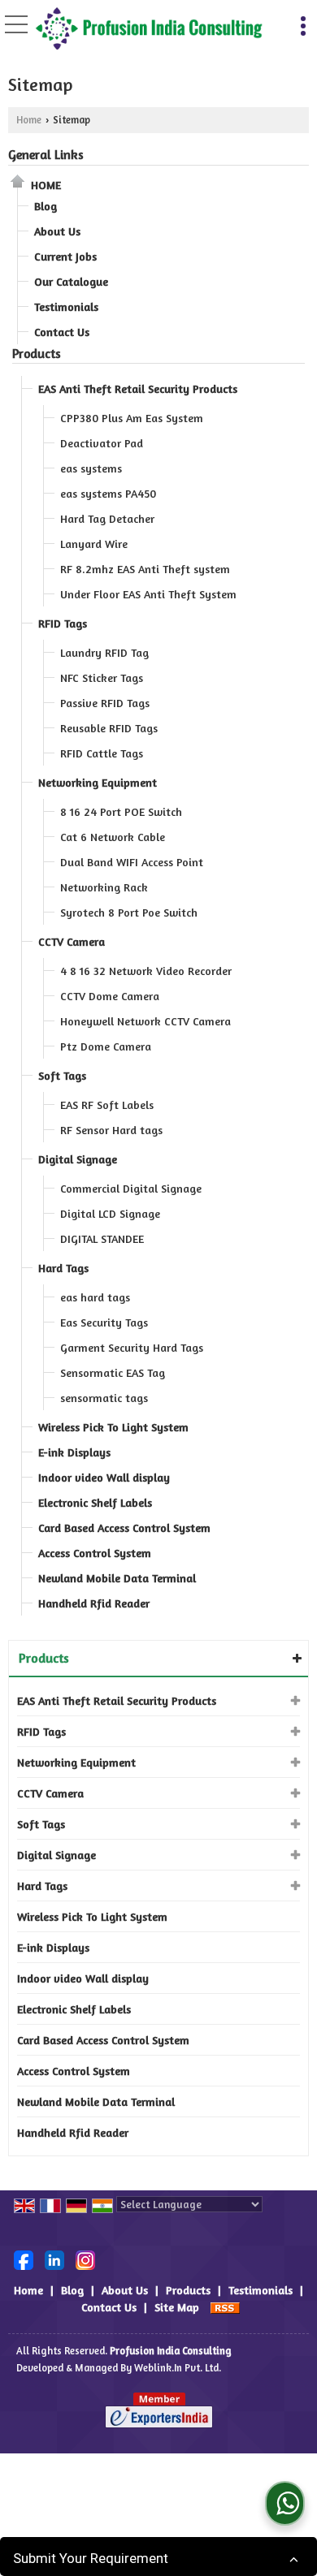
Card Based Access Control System (124, 1527)
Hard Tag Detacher (107, 518)
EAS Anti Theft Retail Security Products (138, 388)
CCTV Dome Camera (110, 996)
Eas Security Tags (104, 1322)
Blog (46, 206)
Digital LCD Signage (110, 1213)
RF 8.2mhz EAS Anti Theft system (145, 569)
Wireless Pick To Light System (113, 1427)
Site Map (177, 2307)
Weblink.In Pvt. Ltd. (178, 2368)
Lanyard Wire (94, 544)
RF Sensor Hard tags (111, 1130)
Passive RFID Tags (105, 703)
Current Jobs (65, 256)
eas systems (91, 468)
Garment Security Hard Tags (132, 1347)
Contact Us (62, 332)
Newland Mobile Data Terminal (117, 1578)
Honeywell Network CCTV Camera (145, 1021)
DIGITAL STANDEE (102, 1238)
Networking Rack (104, 887)
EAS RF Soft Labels (107, 1105)
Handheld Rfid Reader (94, 1603)
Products (37, 354)
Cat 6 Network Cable (113, 837)
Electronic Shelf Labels (95, 1502)
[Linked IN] (54, 2258)
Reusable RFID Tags (109, 728)
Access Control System (95, 1553)
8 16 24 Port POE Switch (121, 811)
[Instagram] (85, 2258)
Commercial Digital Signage (131, 1188)
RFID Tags (63, 623)
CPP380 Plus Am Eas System (132, 418)
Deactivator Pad (102, 443)
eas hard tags (95, 1297)
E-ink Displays (74, 1452)
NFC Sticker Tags (102, 677)
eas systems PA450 (108, 493)
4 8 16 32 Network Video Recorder (146, 971)
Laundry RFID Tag (104, 652)
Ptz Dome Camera (106, 1046)
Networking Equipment (98, 782)
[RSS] (225, 2307)
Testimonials (66, 306)
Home (29, 120)
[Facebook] (24, 2258)
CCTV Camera (72, 941)
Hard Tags (63, 1268)
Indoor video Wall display (104, 1477)
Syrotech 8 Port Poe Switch (129, 912)
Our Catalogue (71, 281)
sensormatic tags (104, 1398)
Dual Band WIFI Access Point (132, 862)
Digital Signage (78, 1159)
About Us (57, 231)
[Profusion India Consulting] (149, 30)
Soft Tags (62, 1075)
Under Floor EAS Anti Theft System (148, 594)
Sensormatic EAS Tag (113, 1372)
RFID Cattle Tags (102, 753)
